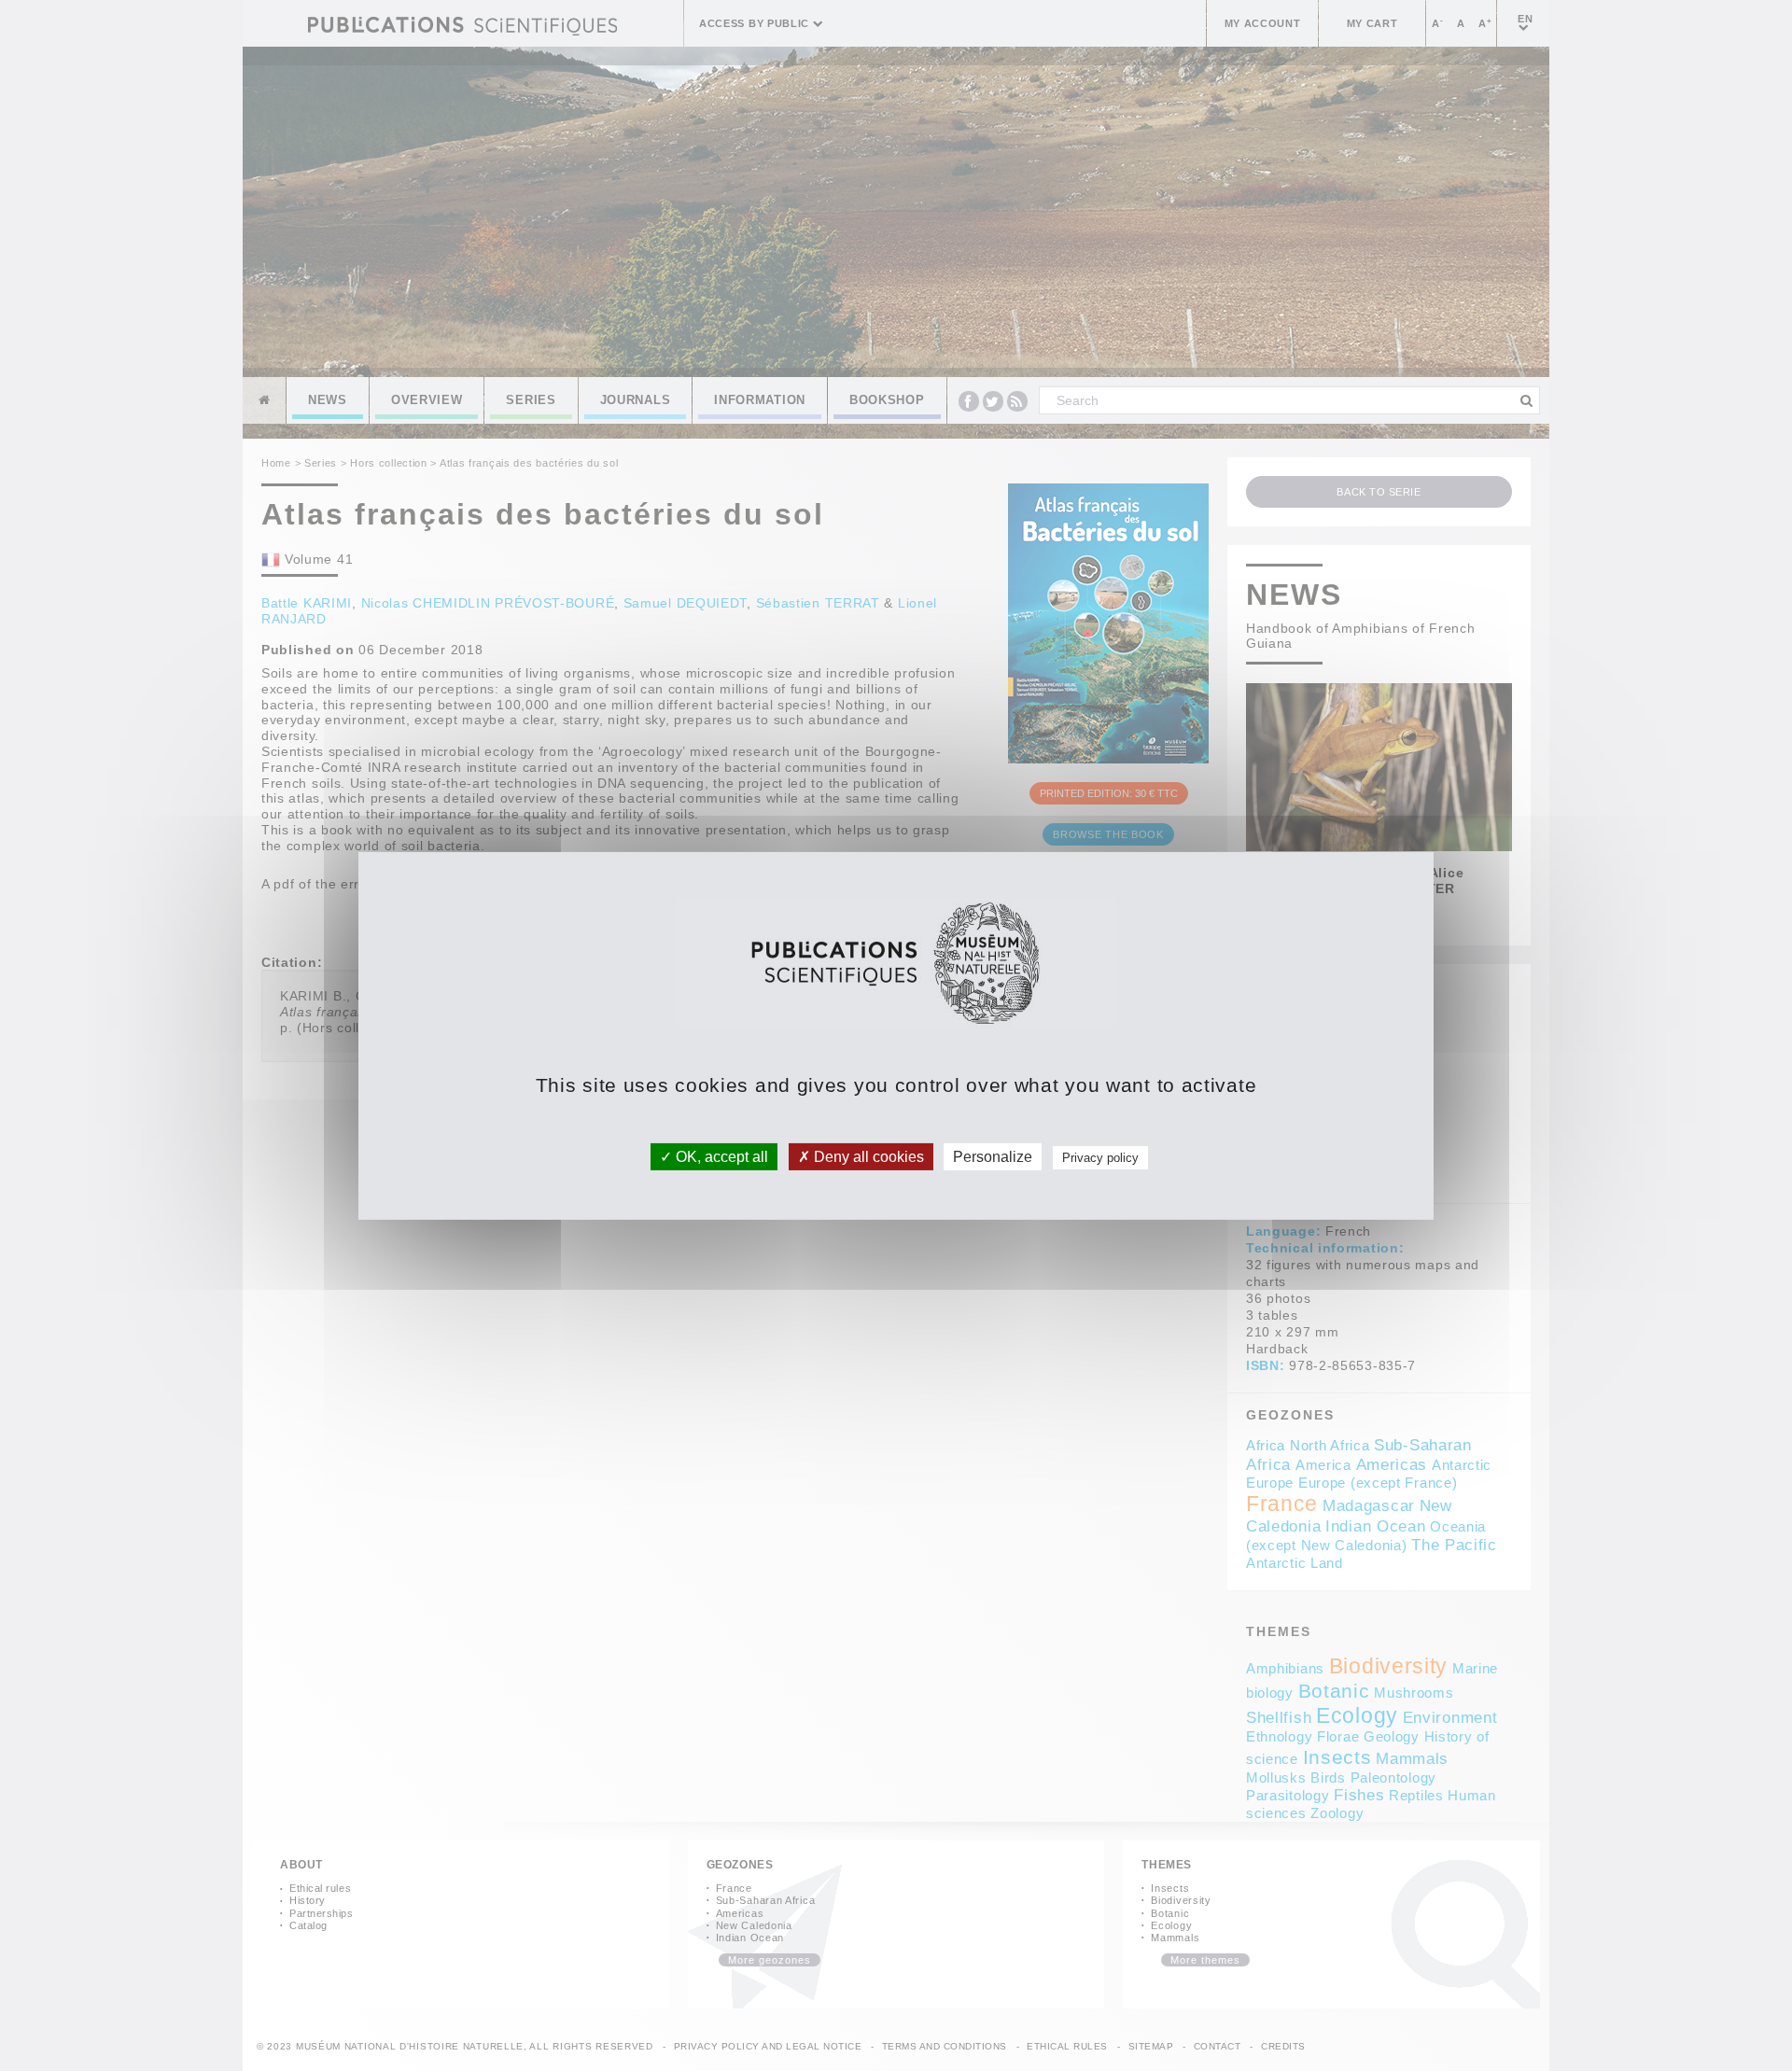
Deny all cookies (867, 1156)
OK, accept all (720, 1156)
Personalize (993, 1156)
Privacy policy (1100, 1157)
